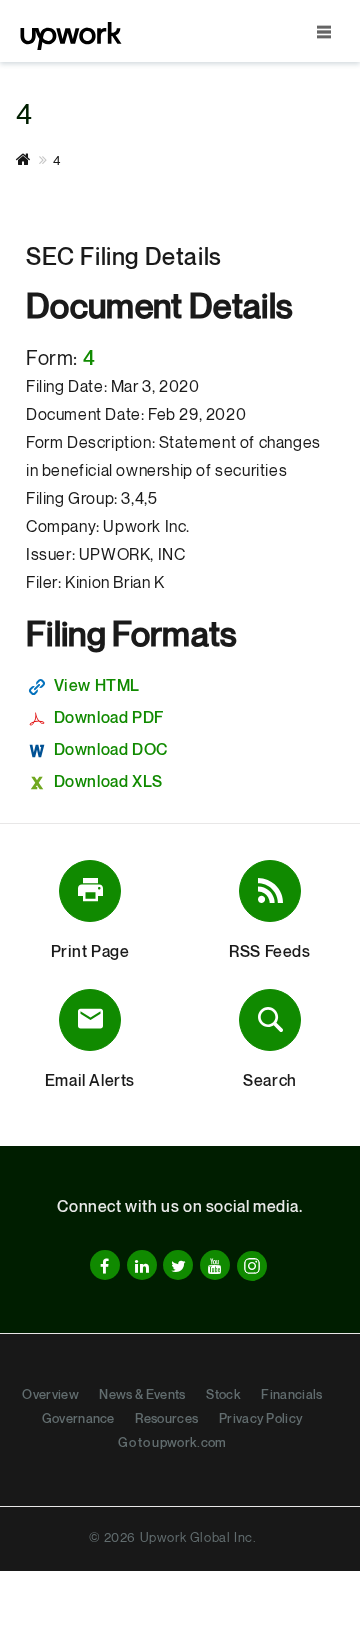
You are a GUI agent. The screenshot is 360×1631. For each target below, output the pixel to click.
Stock (223, 1395)
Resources (166, 1419)
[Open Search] (324, 32)
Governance (78, 1419)
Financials (291, 1395)
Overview (50, 1395)
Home (34, 160)
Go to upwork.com (172, 1443)
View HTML (97, 686)
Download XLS (108, 782)
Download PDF (109, 718)
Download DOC (111, 750)
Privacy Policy (261, 1419)
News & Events (142, 1395)
